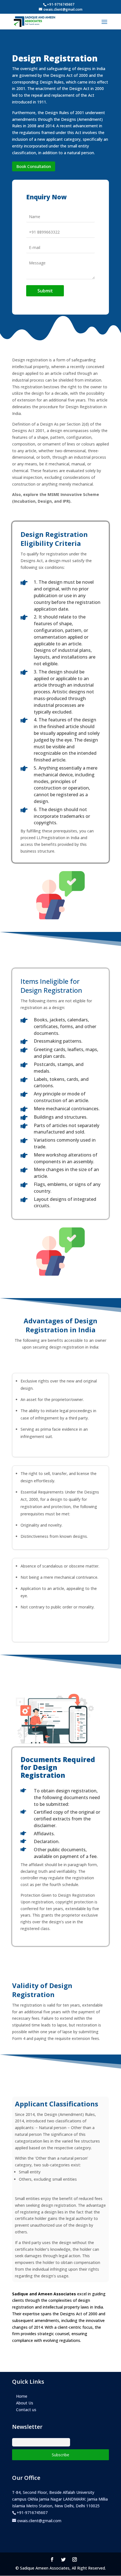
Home (22, 2396)
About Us (25, 2403)
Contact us (26, 2410)
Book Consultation (34, 166)
